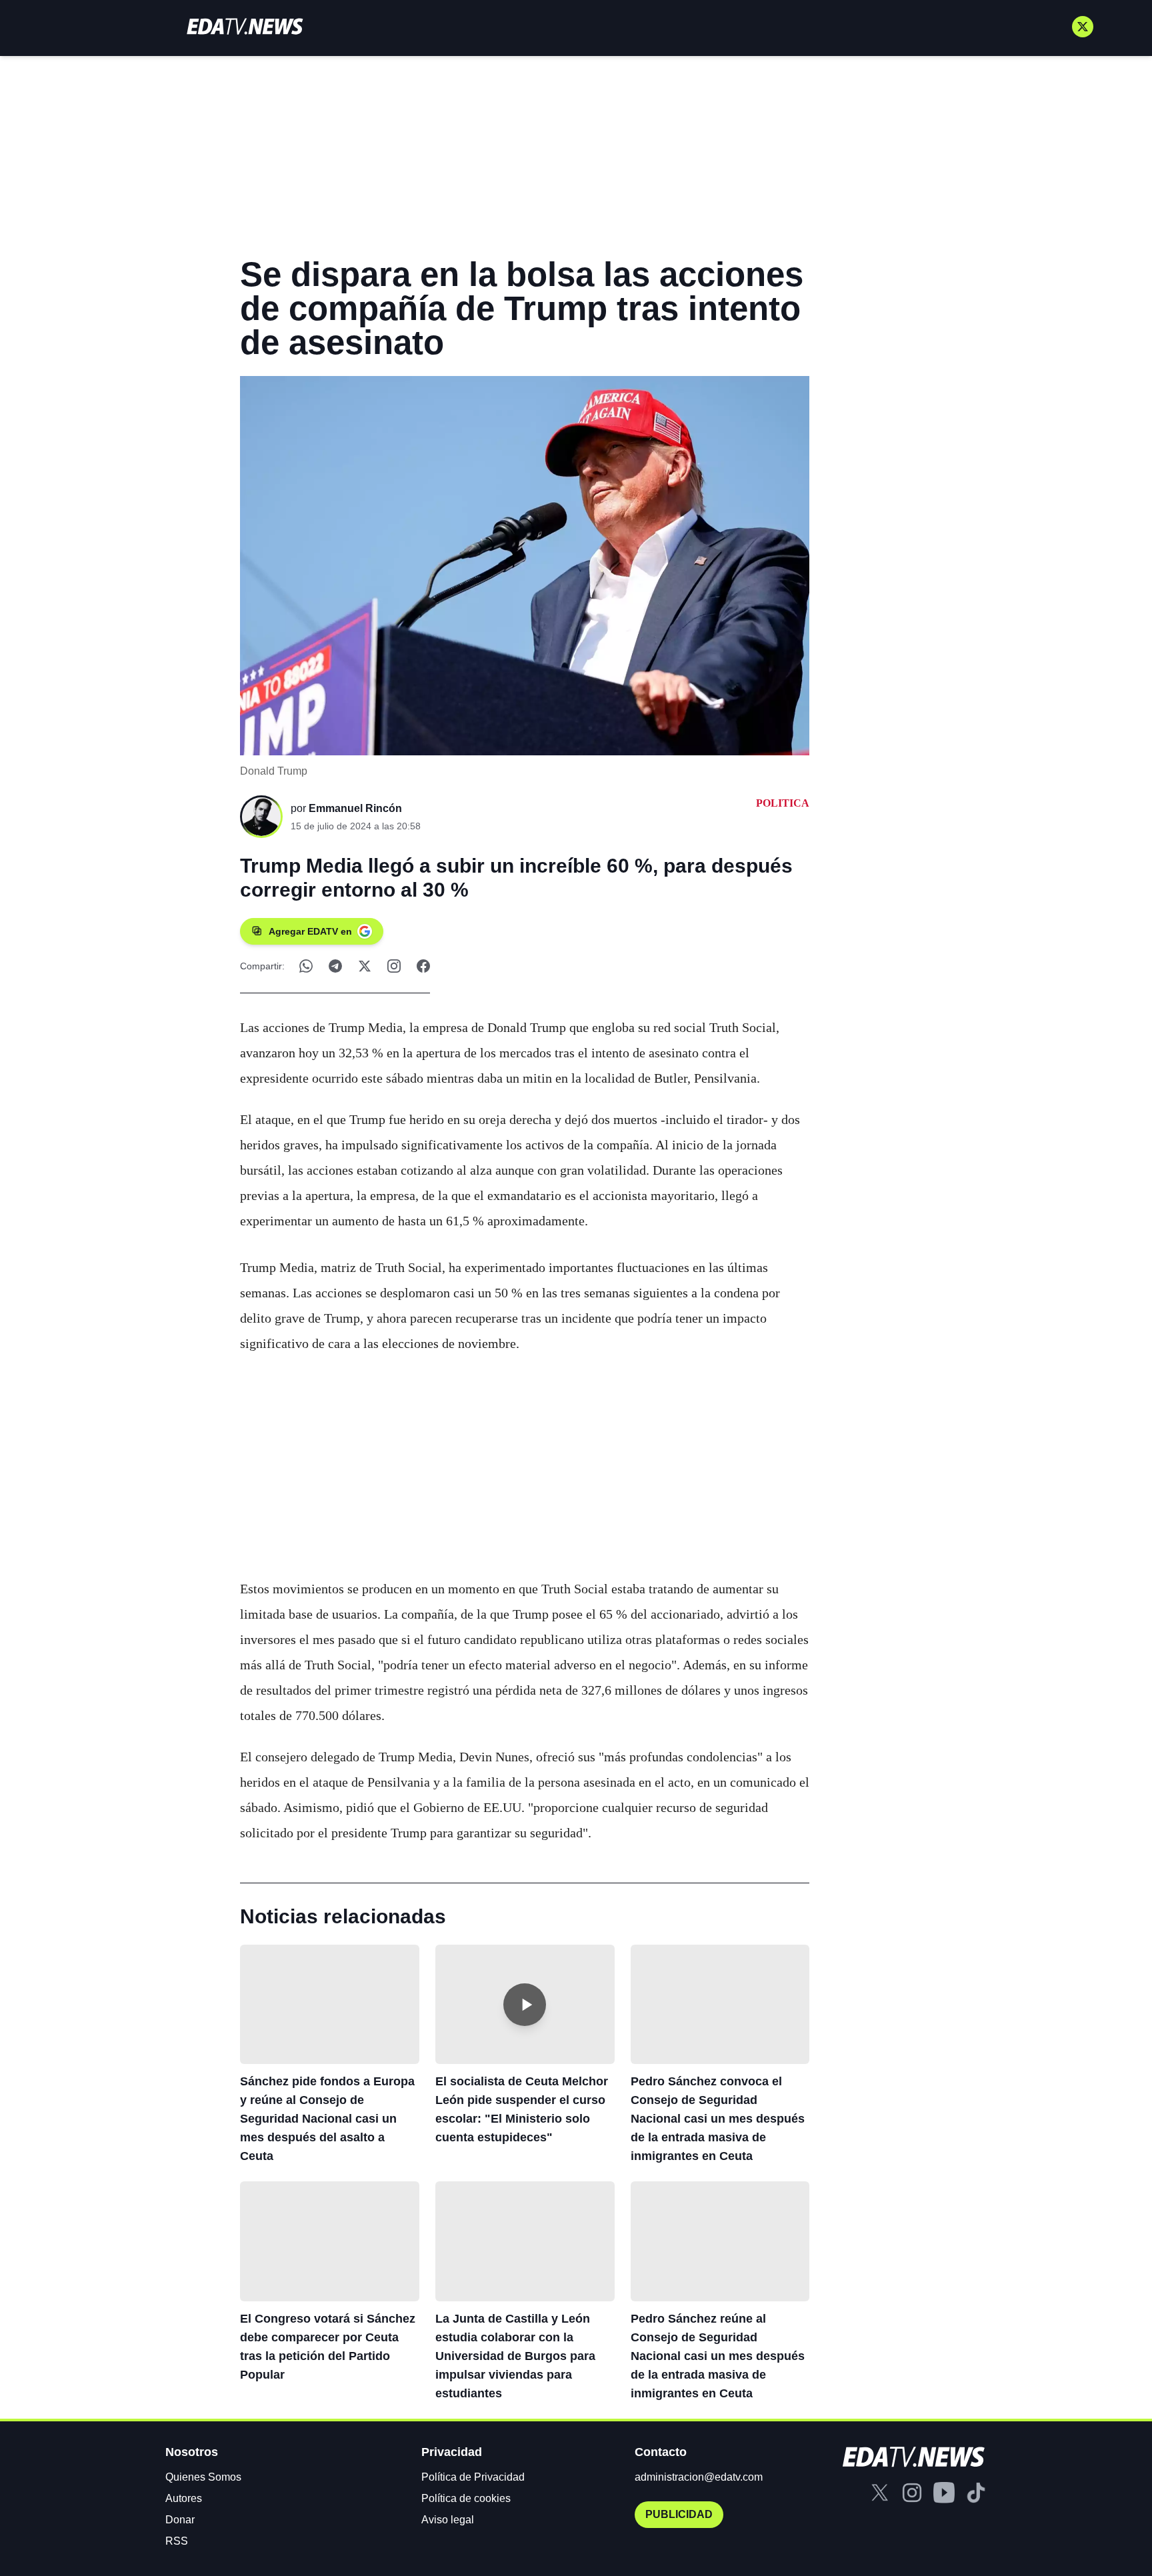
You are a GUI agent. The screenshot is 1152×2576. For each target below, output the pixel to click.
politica (783, 803)
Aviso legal (448, 2520)
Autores (184, 2498)
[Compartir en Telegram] (335, 966)
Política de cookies (466, 2498)
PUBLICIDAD (679, 2514)
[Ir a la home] (245, 26)
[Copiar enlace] (394, 966)
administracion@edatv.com (699, 2477)
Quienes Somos (203, 2477)
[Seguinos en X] (1083, 27)
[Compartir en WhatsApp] (306, 966)
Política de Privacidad (473, 2477)
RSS (177, 2541)
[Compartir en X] (365, 966)
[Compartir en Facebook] (423, 966)
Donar (180, 2520)
